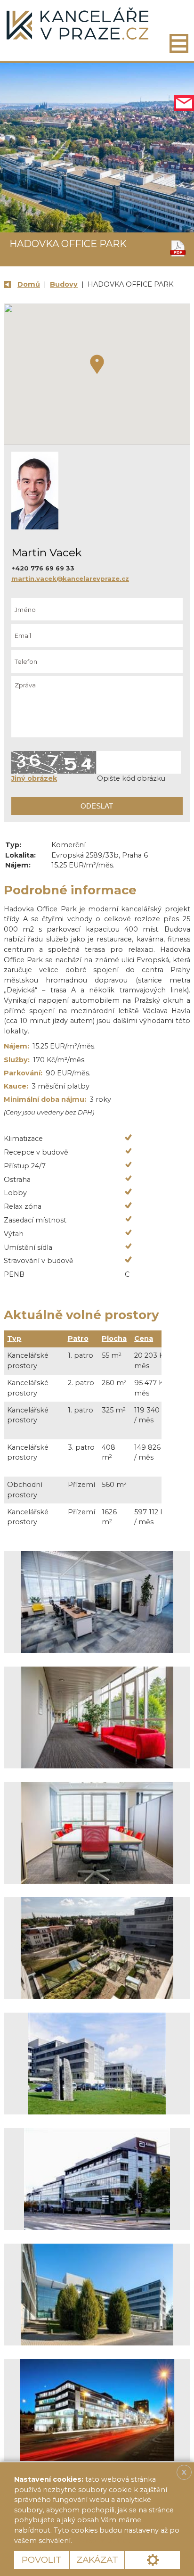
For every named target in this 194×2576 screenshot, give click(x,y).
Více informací (106, 2541)
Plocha (114, 1338)
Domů (29, 284)
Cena (144, 1338)
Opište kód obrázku (131, 778)
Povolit (42, 2560)
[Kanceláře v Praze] (77, 24)
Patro (78, 1338)
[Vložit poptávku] (184, 103)
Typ (14, 1338)
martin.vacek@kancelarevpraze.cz (70, 578)
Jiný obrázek (34, 778)
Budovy (64, 284)
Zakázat (97, 2560)
